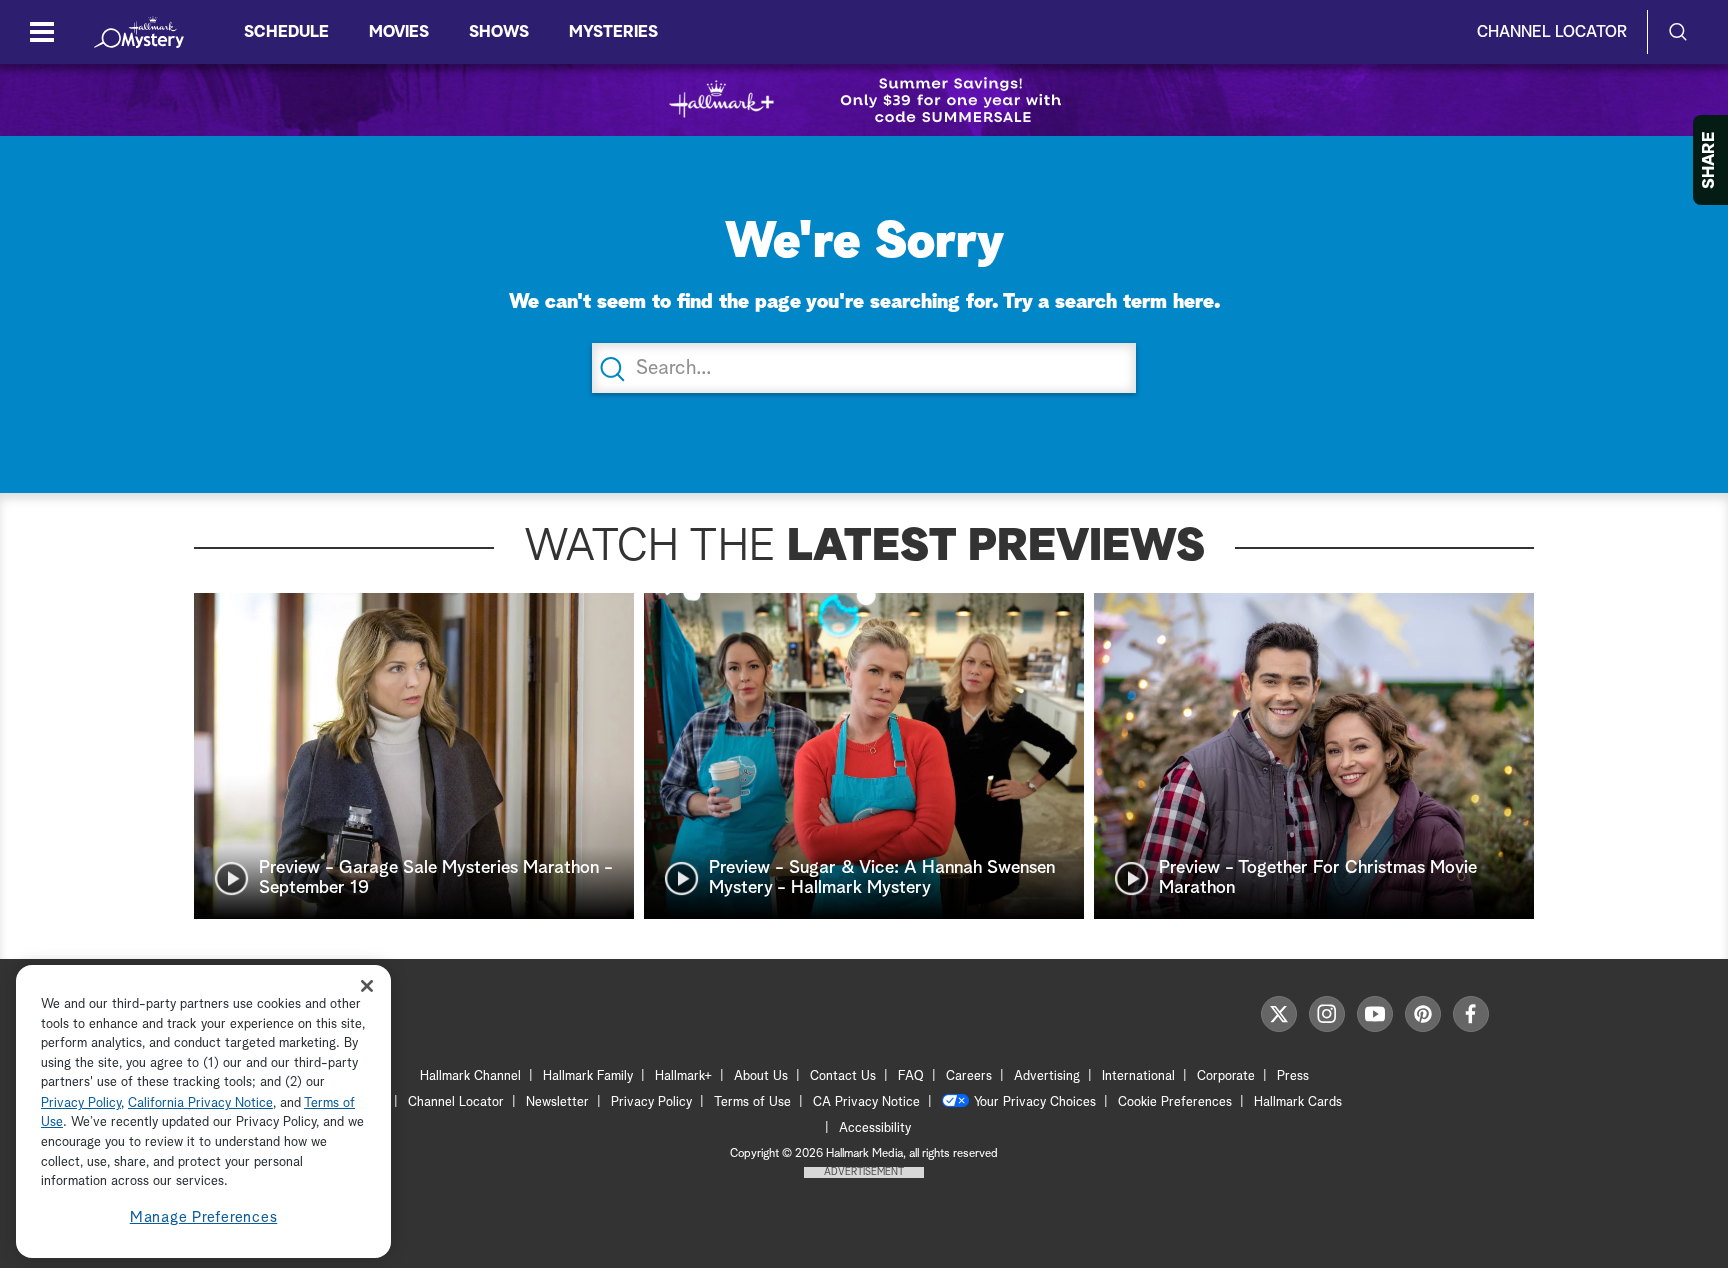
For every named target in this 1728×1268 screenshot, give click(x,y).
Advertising (1047, 1076)
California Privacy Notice (200, 1103)
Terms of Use (752, 1102)
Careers (969, 1076)
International (1138, 1076)
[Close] (367, 985)
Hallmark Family (588, 1076)
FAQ (911, 1076)
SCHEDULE (286, 32)
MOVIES (399, 32)
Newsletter (557, 1102)
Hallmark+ (683, 1076)
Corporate (1226, 1076)
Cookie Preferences (1175, 1102)
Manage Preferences (204, 1217)
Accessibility (875, 1128)
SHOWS (499, 32)
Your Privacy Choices (1035, 1102)
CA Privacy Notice (866, 1102)
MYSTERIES (613, 32)
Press (1293, 1076)
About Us (761, 1076)
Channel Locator (1552, 32)
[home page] (139, 32)
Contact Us (843, 1076)
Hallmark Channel (470, 1076)
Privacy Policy (651, 1102)
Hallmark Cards (1298, 1102)
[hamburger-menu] (42, 32)
